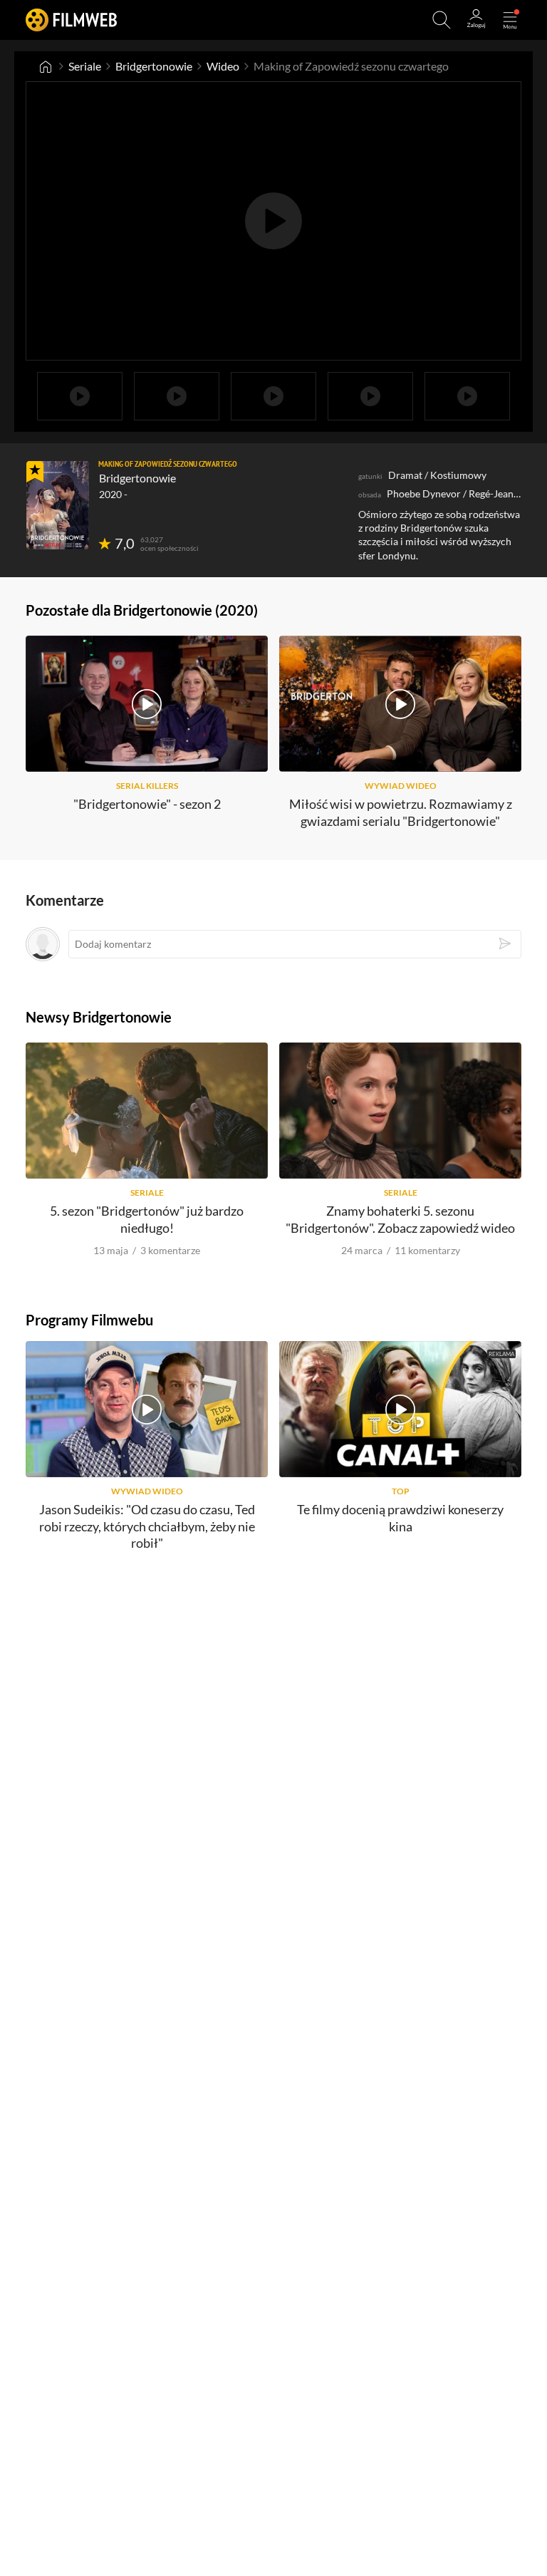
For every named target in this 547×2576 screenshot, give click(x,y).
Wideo (223, 66)
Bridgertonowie (154, 66)
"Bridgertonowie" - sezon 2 (147, 804)
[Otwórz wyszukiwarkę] (442, 20)
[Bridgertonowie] (58, 505)
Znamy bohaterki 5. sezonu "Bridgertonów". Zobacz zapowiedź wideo (400, 1219)
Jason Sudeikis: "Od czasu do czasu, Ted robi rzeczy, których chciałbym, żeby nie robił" (147, 1526)
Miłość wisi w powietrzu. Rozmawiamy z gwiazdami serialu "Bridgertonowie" (401, 812)
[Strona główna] (46, 66)
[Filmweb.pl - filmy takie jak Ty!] (71, 20)
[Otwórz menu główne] (510, 20)
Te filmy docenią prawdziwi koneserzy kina (400, 1517)
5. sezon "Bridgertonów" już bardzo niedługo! (147, 1219)
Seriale (85, 66)
